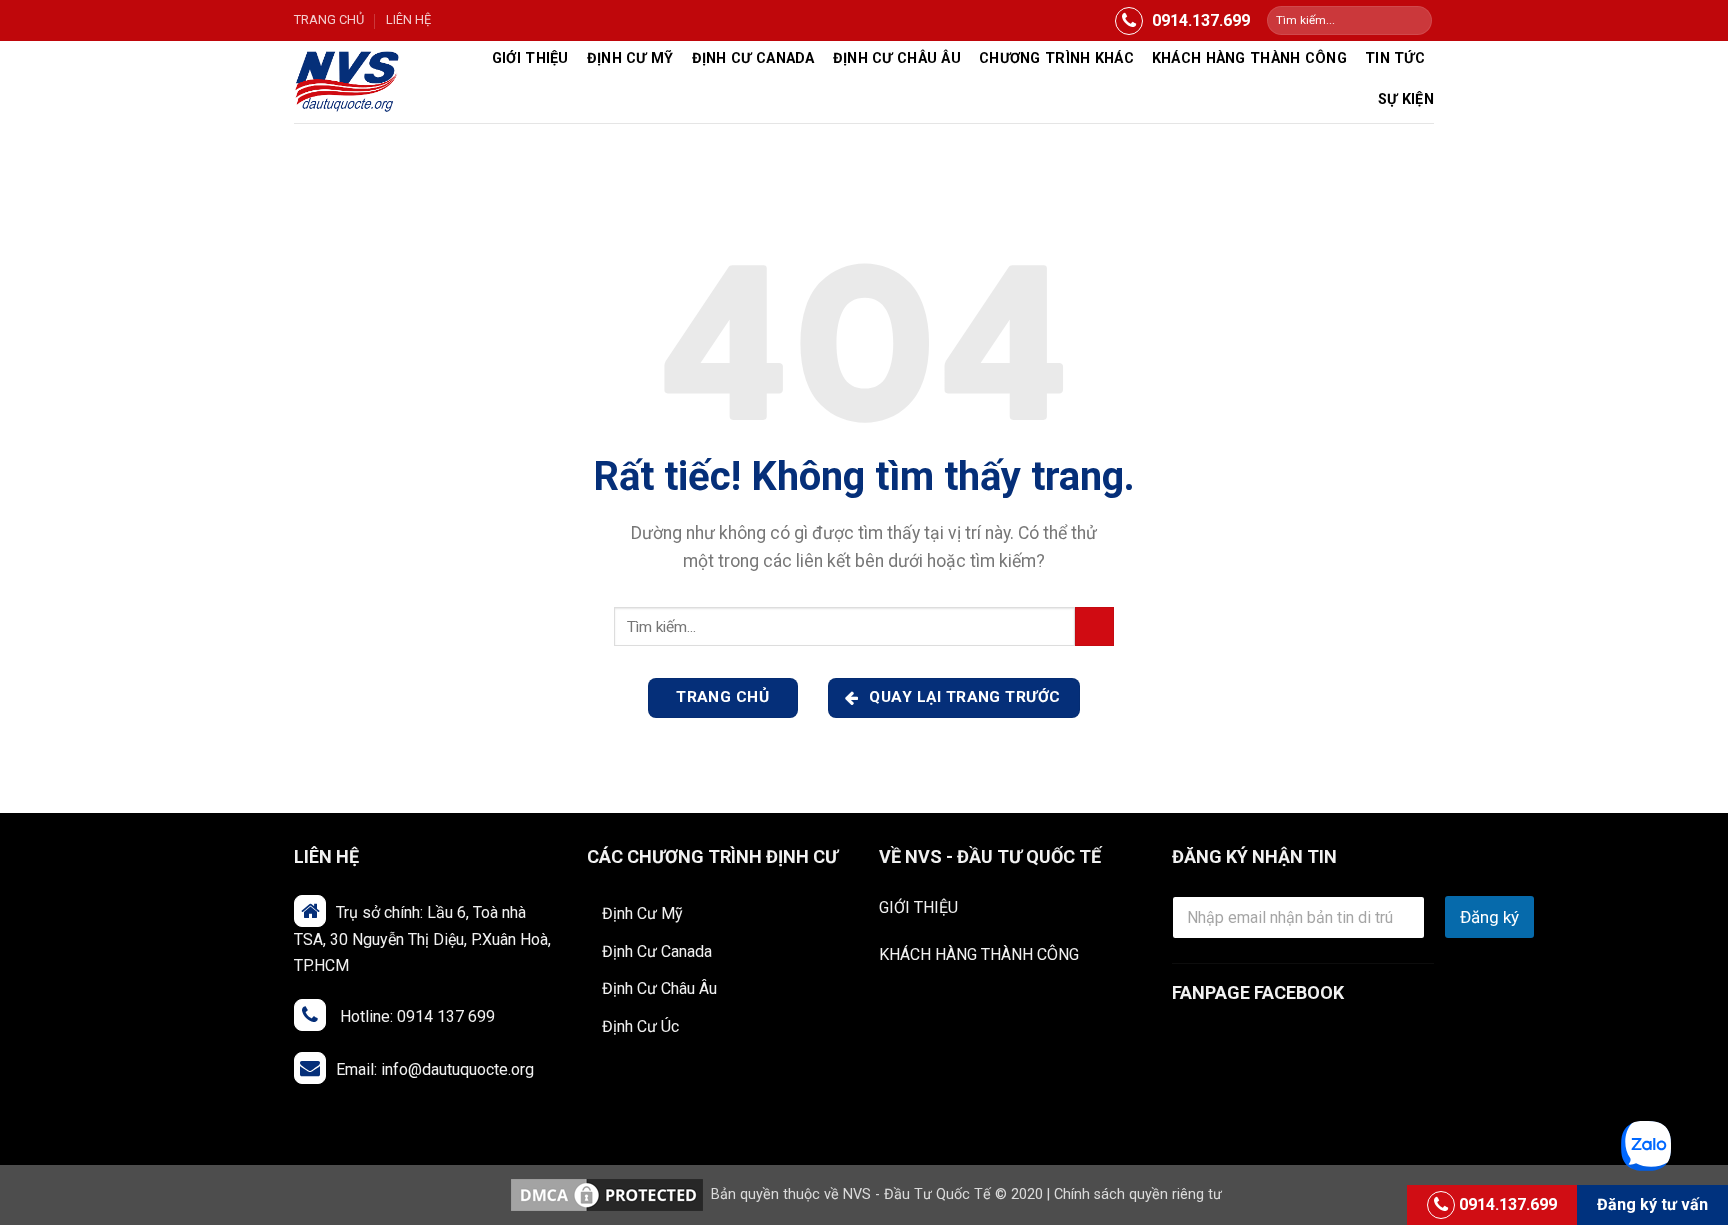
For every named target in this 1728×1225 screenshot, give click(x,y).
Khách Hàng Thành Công (1249, 58)
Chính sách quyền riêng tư (1138, 1194)
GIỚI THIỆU (918, 907)
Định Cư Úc (640, 1026)
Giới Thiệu (530, 58)
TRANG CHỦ (329, 19)
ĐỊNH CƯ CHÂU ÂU (897, 58)
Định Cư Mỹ (630, 58)
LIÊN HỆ (408, 19)
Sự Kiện (1406, 99)
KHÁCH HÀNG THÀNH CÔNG (979, 954)
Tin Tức (1395, 58)
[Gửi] (1415, 21)
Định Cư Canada (753, 58)
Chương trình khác (1056, 58)
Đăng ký (1489, 917)
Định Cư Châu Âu (659, 988)
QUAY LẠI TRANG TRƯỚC (963, 697)
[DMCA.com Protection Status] (607, 1194)
